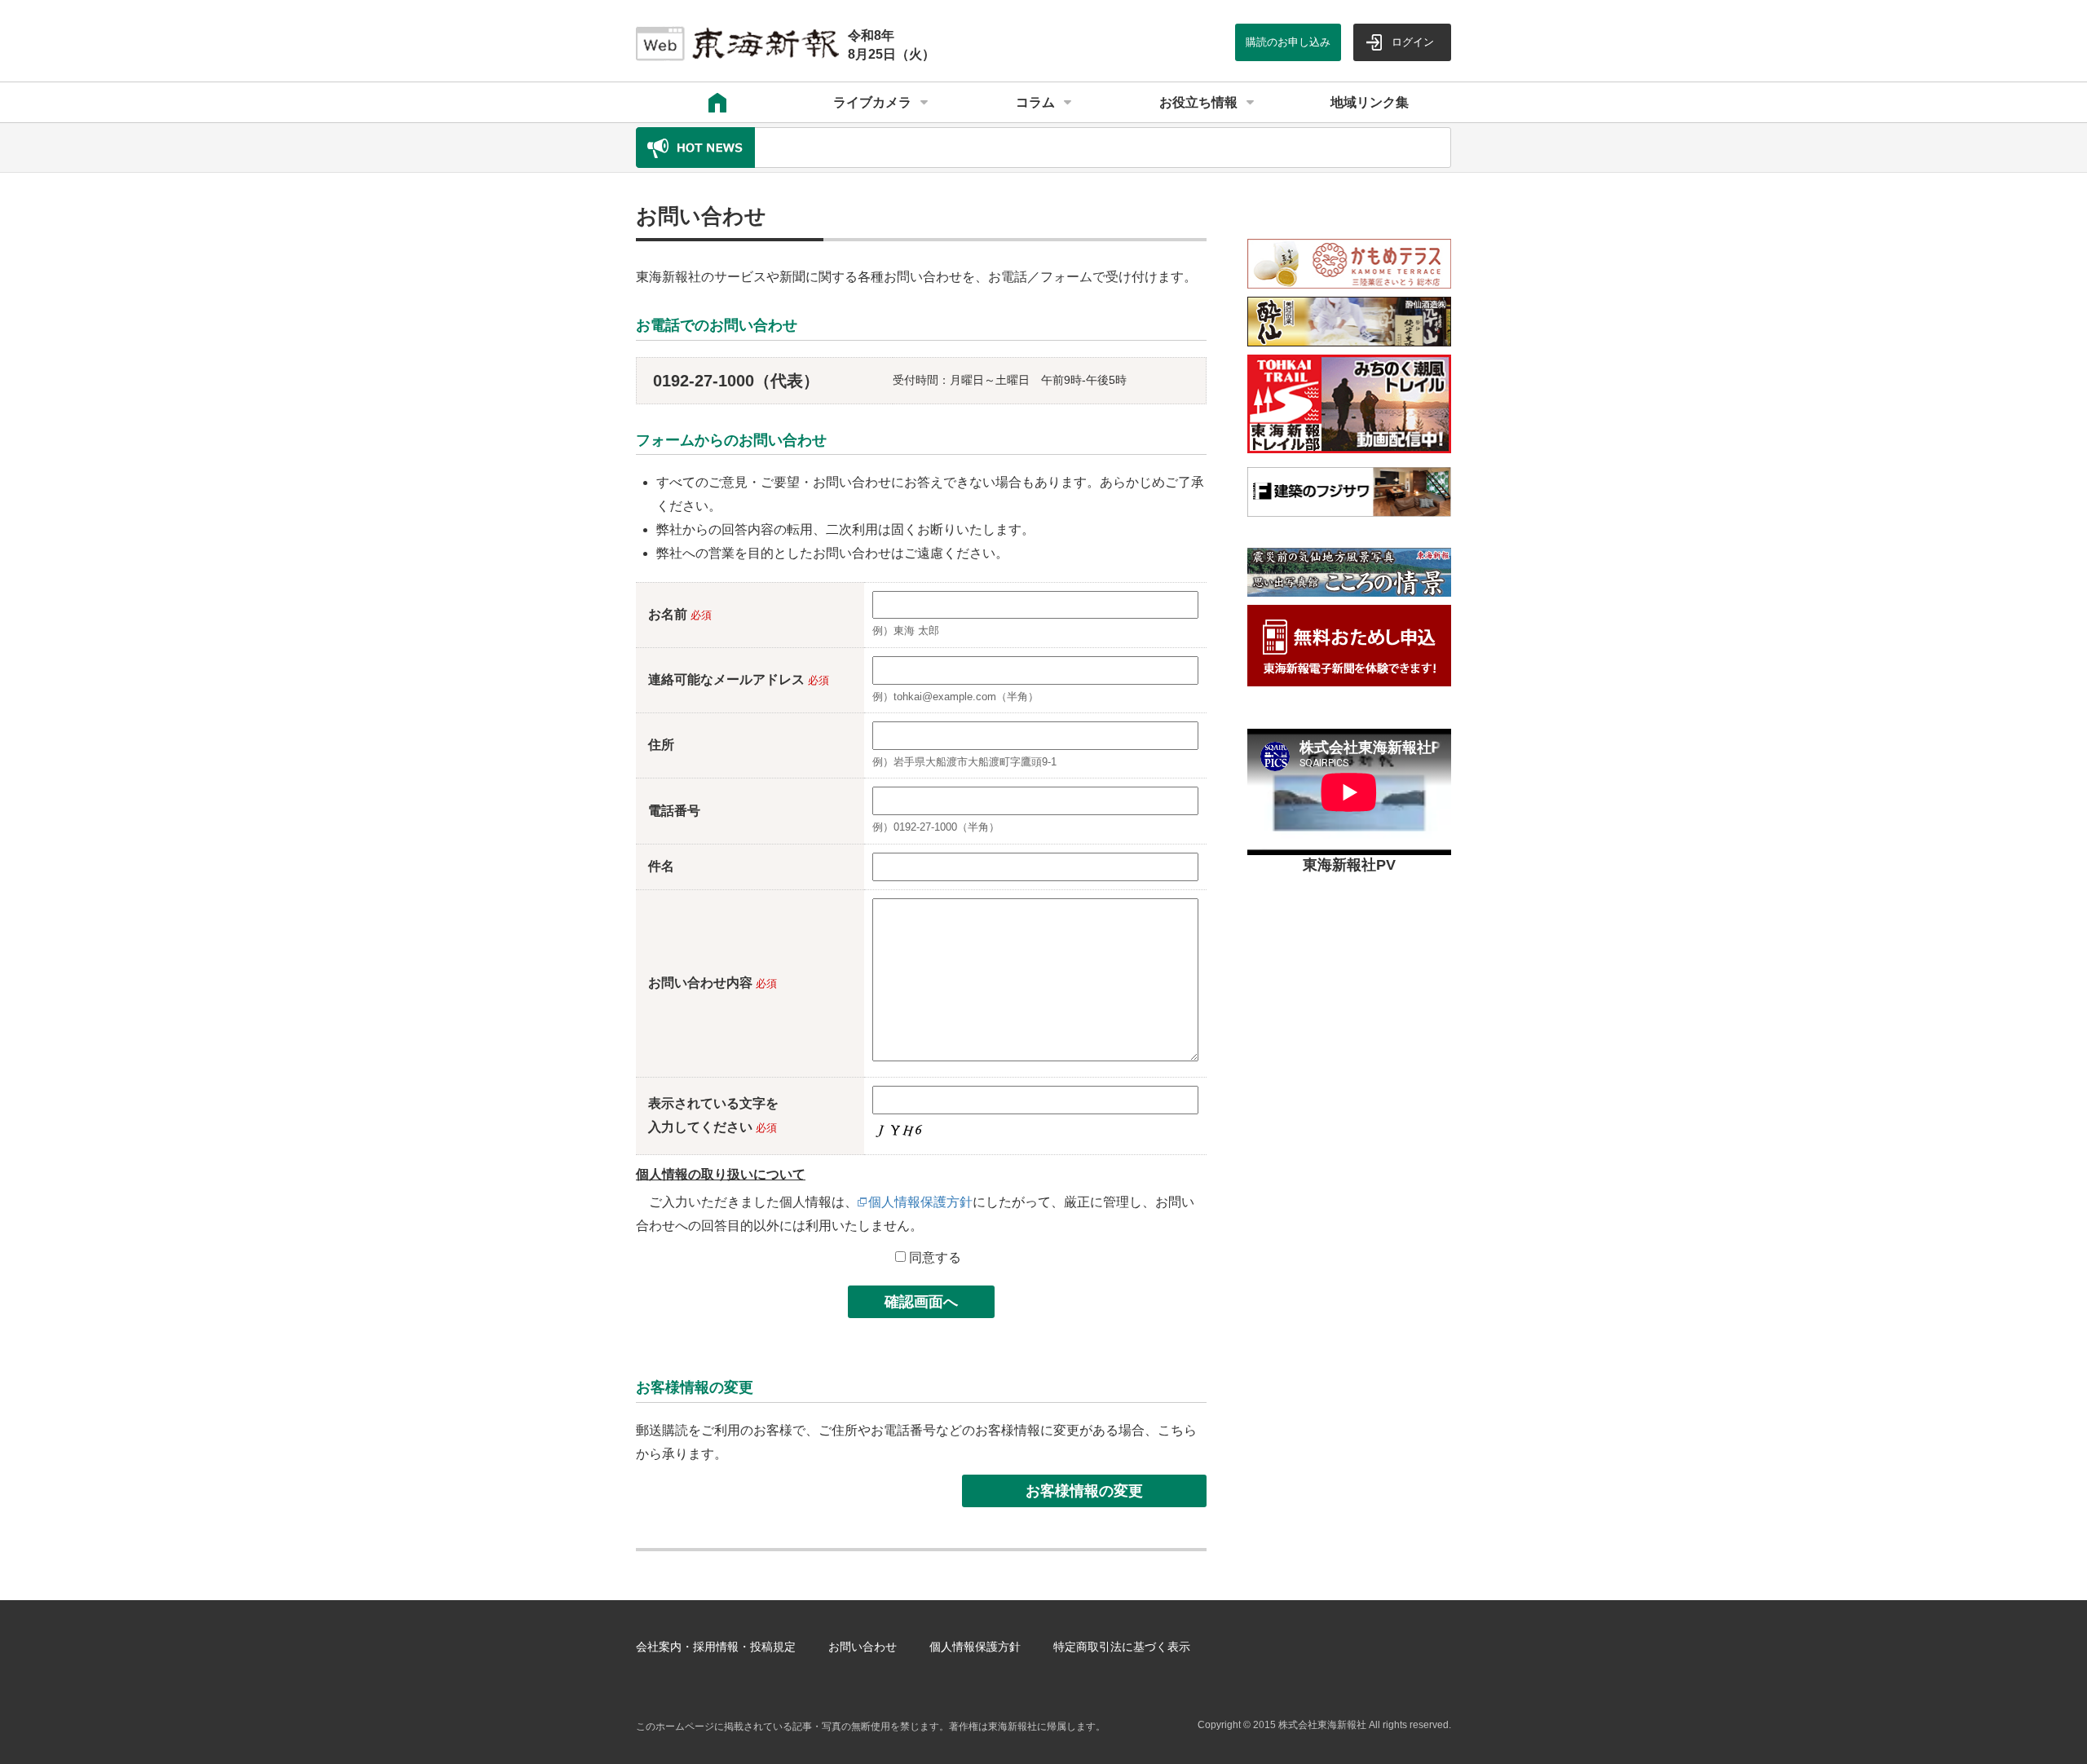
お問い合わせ (863, 1647)
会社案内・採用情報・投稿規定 (716, 1647)
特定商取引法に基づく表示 (1122, 1647)
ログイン (1413, 42)
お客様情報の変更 (1084, 1491)
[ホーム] (717, 103)
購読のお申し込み (1288, 42)
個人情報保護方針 (920, 1202)
